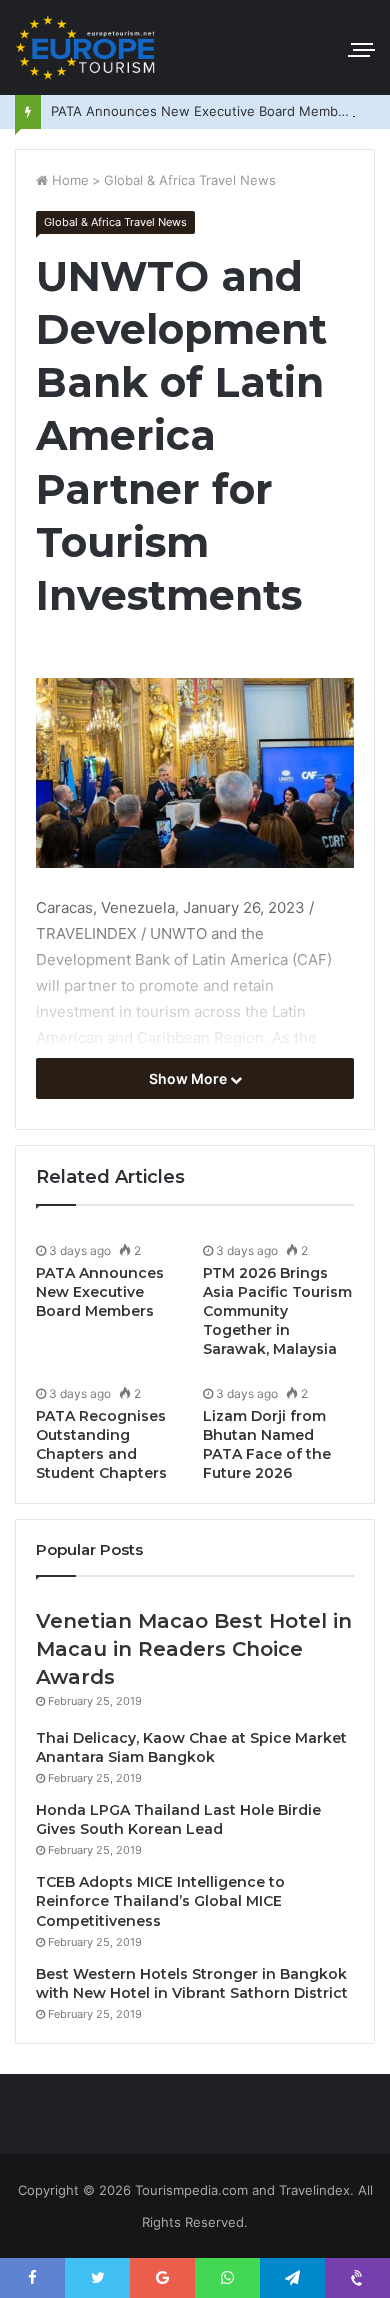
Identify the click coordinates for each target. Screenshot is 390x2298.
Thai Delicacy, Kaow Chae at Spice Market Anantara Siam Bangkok (191, 1748)
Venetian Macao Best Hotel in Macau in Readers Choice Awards (194, 1649)
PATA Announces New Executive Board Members (204, 111)
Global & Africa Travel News (190, 180)
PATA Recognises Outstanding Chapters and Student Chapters (101, 1444)
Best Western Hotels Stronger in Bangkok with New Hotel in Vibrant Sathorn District (192, 1984)
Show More (189, 1078)
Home (68, 180)
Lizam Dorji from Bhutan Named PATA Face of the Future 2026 (267, 1444)
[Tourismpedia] (85, 47)
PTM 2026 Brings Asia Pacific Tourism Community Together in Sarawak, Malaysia (277, 1311)
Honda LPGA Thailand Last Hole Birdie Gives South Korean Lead (178, 1820)
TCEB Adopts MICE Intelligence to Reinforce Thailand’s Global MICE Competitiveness (160, 1901)
